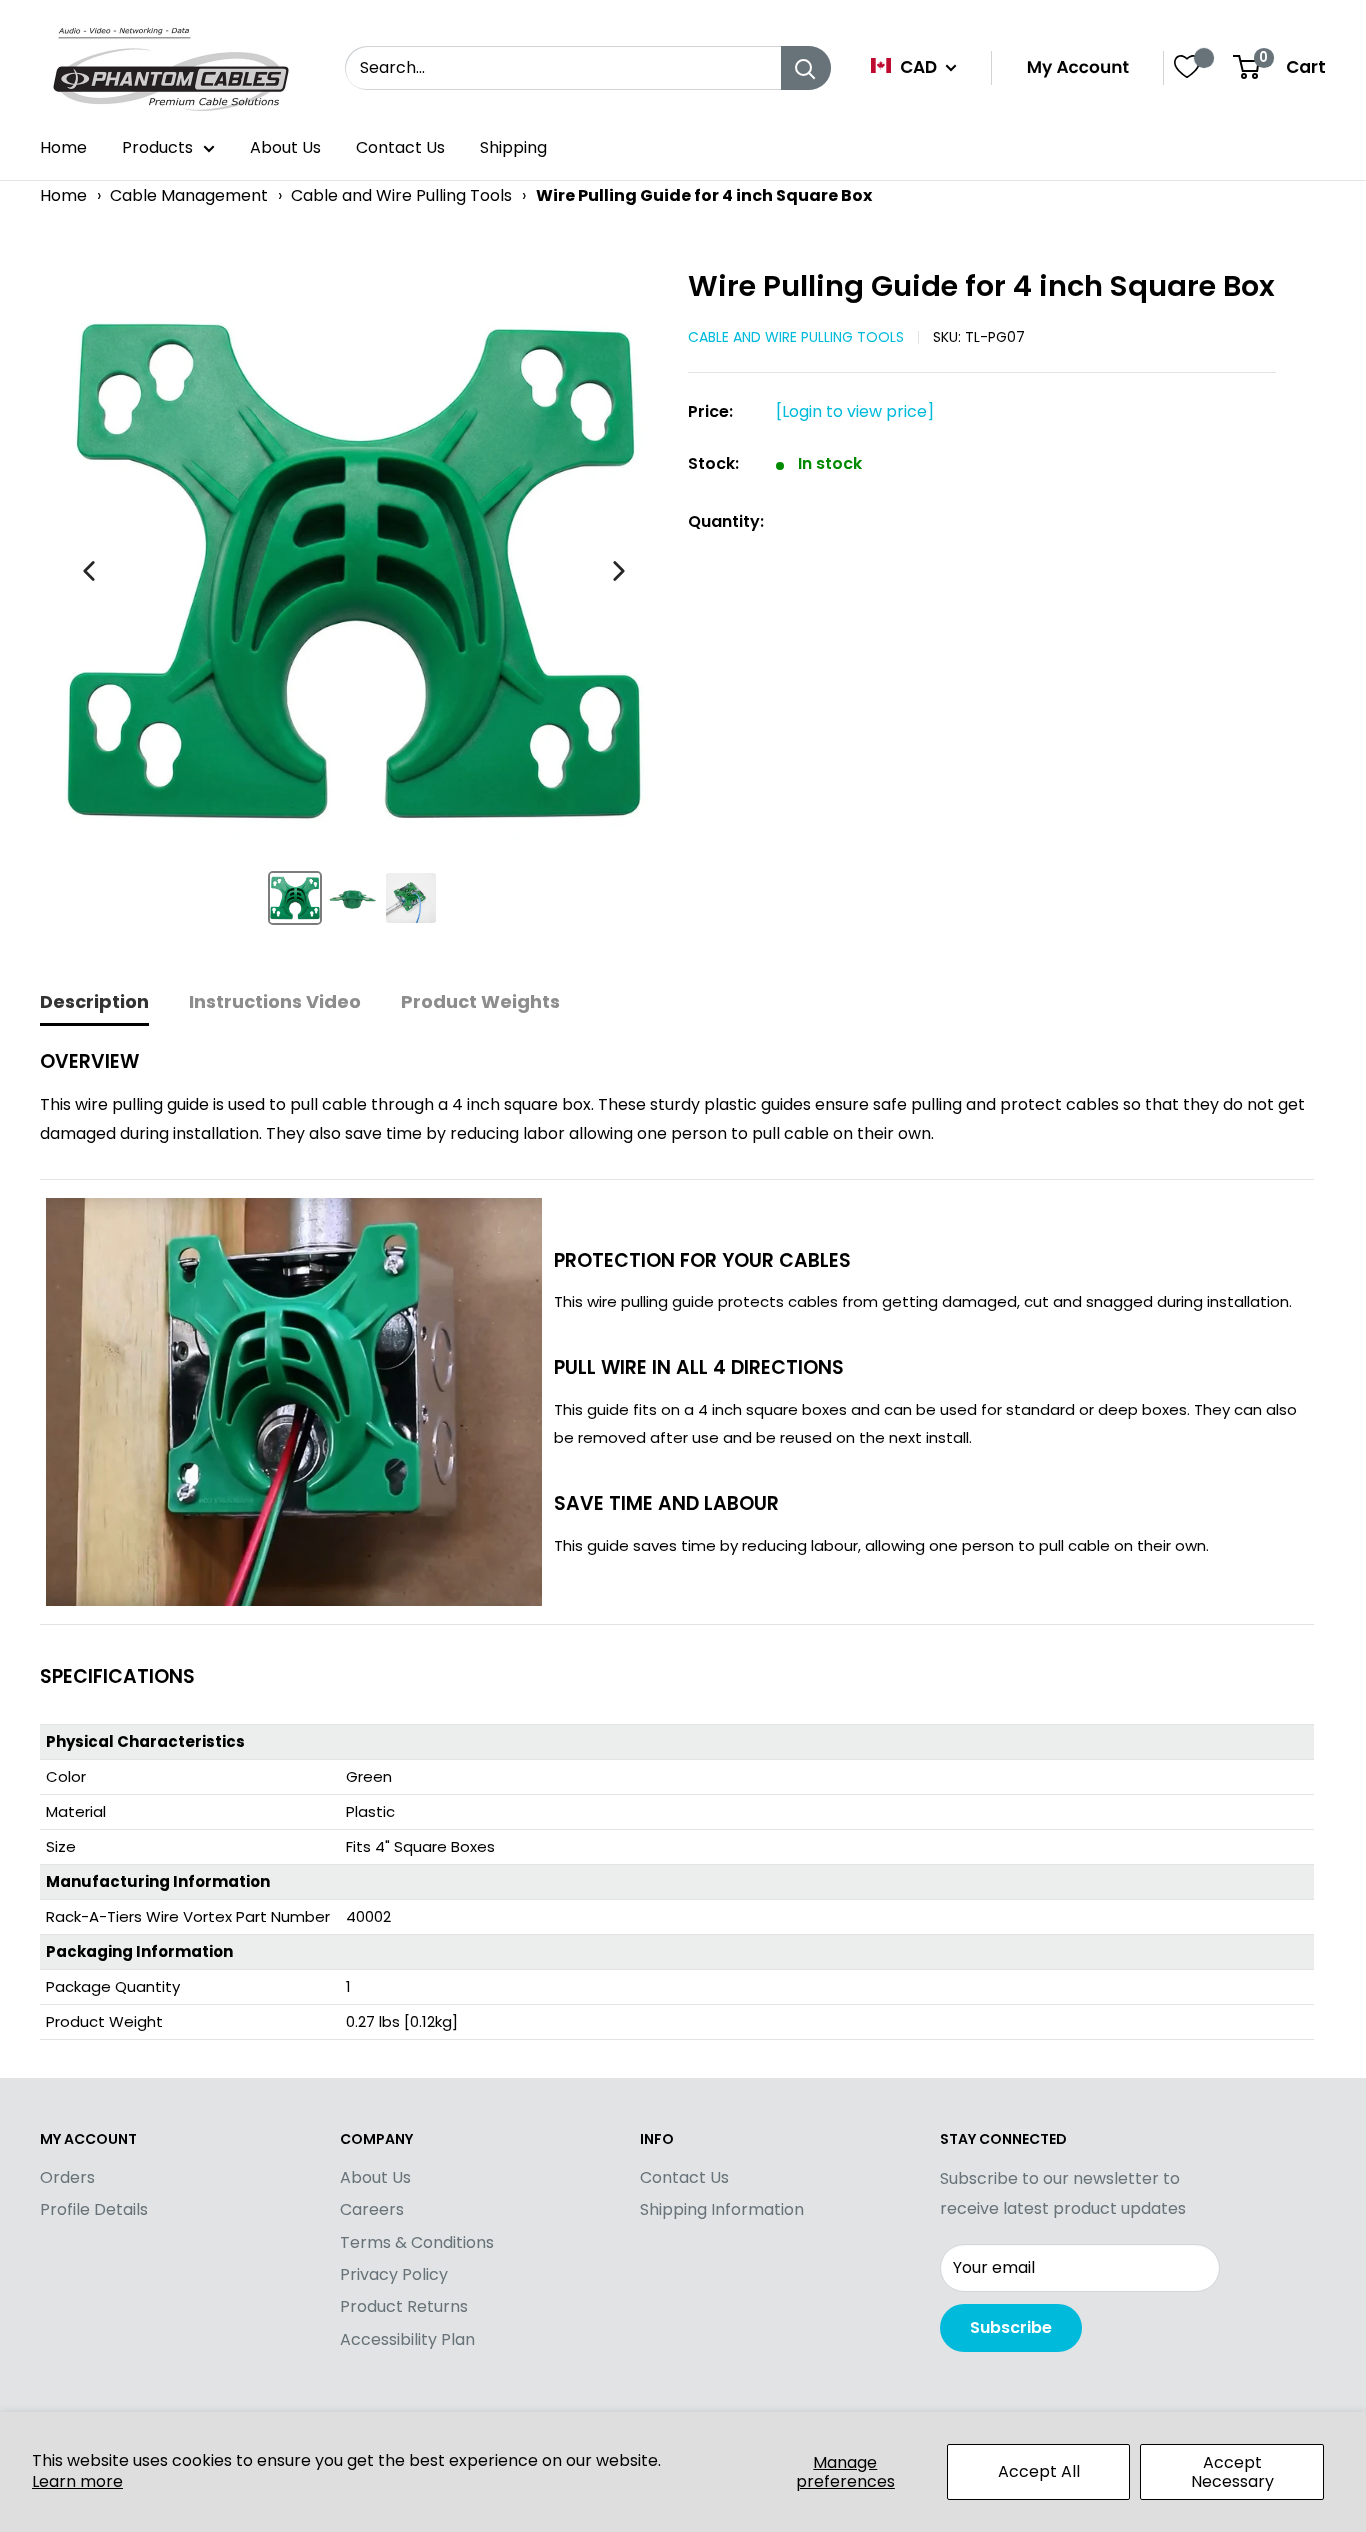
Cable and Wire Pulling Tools (401, 195)
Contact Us (400, 147)
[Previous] (89, 571)
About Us (285, 147)
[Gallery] (354, 604)
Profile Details (94, 2209)
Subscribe (1011, 2327)
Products (157, 147)
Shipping (513, 147)
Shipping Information (722, 2209)
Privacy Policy (394, 2274)
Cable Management (189, 195)
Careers (372, 2209)
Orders (67, 2177)
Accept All (1039, 2471)
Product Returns (404, 2306)
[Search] (806, 68)
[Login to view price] (855, 411)
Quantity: (726, 521)
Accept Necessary (1232, 2472)
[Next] (619, 571)
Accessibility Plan (407, 2339)
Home (63, 147)
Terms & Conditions (417, 2242)
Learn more (77, 2481)
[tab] (94, 1003)
